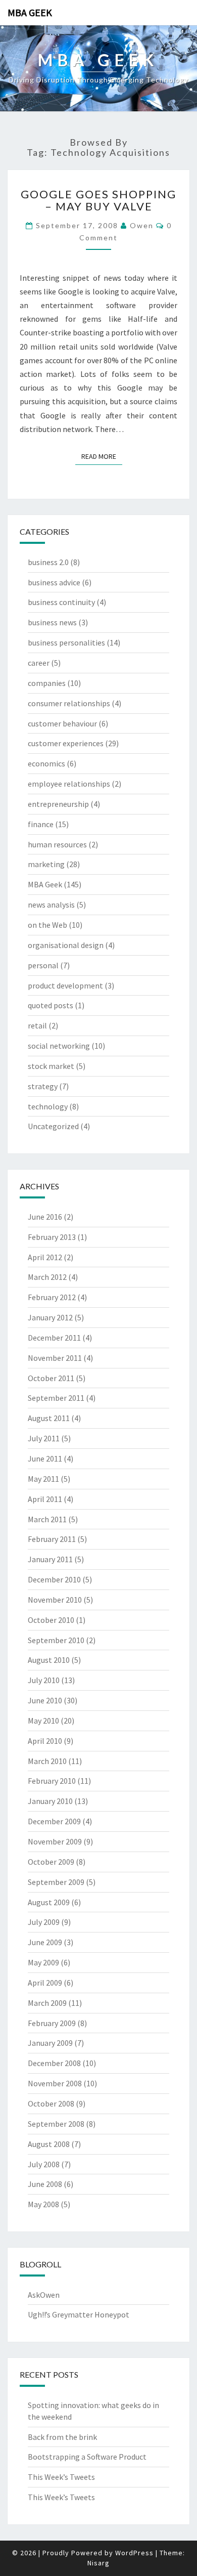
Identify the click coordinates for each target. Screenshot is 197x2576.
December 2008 (54, 2063)
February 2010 (52, 1781)
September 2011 (56, 1398)
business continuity (61, 602)
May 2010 (43, 1721)
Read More (102, 456)
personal (43, 965)
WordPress (134, 2553)
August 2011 (49, 1418)
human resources (57, 844)
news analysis (51, 905)
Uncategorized (53, 1126)
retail (37, 1025)
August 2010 (49, 1660)
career (39, 663)
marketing (46, 864)
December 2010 (54, 1579)
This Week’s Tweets (61, 2477)
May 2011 (43, 1479)
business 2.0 (48, 562)
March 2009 (47, 2003)
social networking (59, 1046)
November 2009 (55, 1841)
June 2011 (45, 1458)
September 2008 (56, 2124)
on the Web (47, 925)
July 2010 (44, 1680)
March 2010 (47, 1761)
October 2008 (51, 2103)
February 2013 (52, 1237)
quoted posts (51, 1005)
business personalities (66, 642)
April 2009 (45, 1983)
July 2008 (44, 2164)
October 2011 (51, 1378)
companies (47, 683)
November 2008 (55, 2083)
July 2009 (44, 1922)
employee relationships (69, 784)
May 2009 (43, 1962)
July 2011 (44, 1438)
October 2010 (51, 1620)
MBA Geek (30, 12)
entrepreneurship (58, 804)
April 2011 (45, 1499)
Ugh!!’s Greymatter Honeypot (79, 2314)
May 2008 (43, 2204)
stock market (51, 1066)
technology (48, 1106)
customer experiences (66, 743)
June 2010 (45, 1700)
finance (41, 824)
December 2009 (54, 1821)
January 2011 (50, 1559)
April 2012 (45, 1257)
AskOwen (44, 2295)
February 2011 (52, 1539)
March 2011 (47, 1519)
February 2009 (52, 2023)
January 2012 (50, 1317)
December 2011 (54, 1338)
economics (46, 763)
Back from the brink (62, 2437)
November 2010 (55, 1600)
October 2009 (51, 1862)
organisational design (66, 945)
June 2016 (45, 1217)
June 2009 (45, 1942)
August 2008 (49, 2144)
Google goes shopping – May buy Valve (98, 200)
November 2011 (55, 1358)
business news (52, 622)
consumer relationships (69, 703)
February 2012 (52, 1297)
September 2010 (56, 1640)
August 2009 (49, 1902)
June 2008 (45, 2184)
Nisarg (98, 2563)
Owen (142, 225)
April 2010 (45, 1741)
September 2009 (56, 1882)
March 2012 (47, 1277)
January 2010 (50, 1801)
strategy (43, 1086)
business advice (54, 582)
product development (65, 985)
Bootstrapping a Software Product (87, 2457)
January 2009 (50, 2043)
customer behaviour (62, 723)
